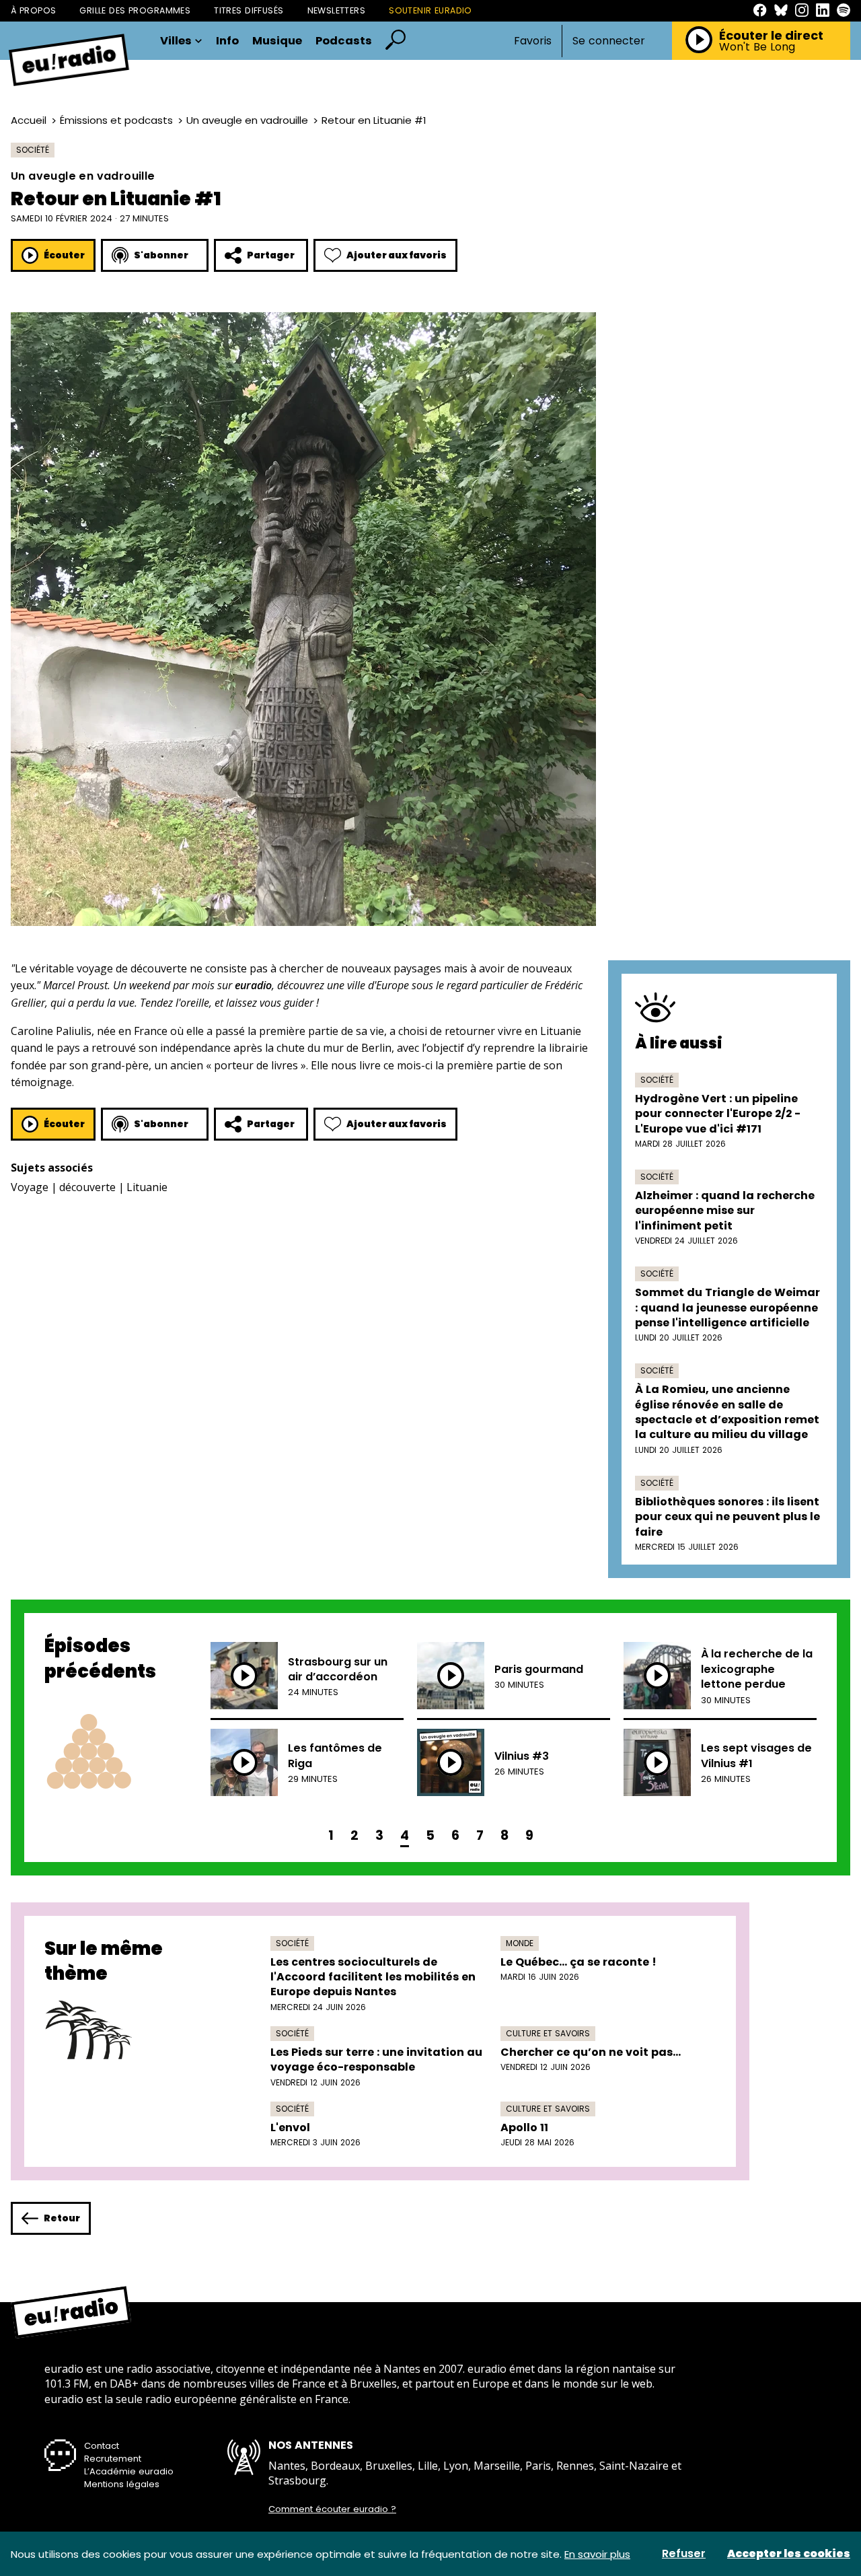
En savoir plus (597, 2554)
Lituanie (147, 1187)
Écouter (64, 255)
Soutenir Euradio (430, 10)
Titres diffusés (249, 10)
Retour (62, 2218)
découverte (87, 1187)
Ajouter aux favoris (397, 255)
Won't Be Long (757, 47)
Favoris (533, 41)
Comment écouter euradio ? (332, 2509)
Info (227, 41)
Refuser (684, 2554)
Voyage (30, 1187)
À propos (33, 10)
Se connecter (609, 41)
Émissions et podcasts (116, 120)
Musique (277, 41)
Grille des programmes (135, 10)
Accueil (29, 120)
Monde (520, 1943)
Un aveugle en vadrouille (247, 120)
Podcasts (344, 41)
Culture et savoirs (548, 2033)
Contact (102, 2446)
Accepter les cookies (789, 2554)
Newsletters (337, 10)
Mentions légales (122, 2484)
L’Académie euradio (129, 2471)
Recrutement (113, 2459)
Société (33, 150)
